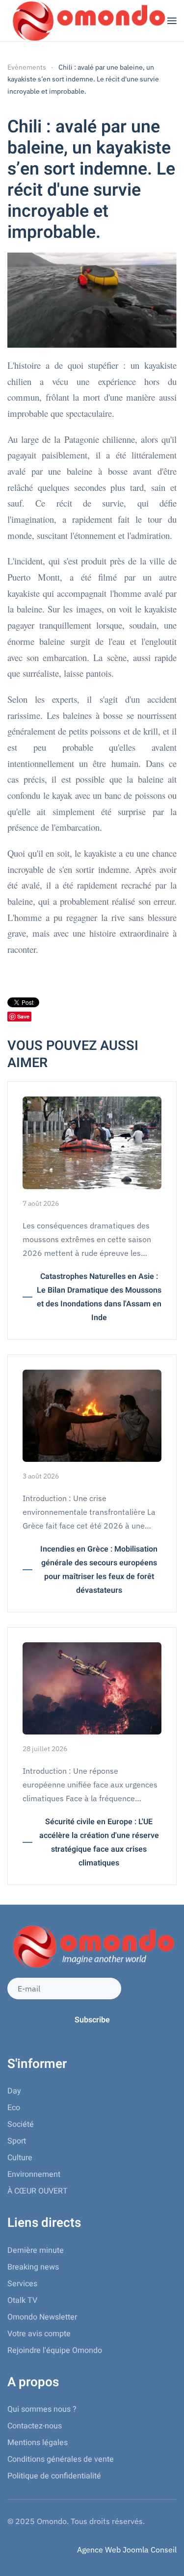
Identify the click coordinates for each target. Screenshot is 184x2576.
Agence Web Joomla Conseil (127, 2550)
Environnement (34, 2174)
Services (22, 2284)
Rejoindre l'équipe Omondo (55, 2350)
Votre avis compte (39, 2334)
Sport (17, 2141)
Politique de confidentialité (54, 2476)
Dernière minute (36, 2250)
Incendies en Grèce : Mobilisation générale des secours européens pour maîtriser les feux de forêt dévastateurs (99, 1570)
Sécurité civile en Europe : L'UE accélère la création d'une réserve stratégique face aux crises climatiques (99, 1842)
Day (14, 2091)
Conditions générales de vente (61, 2459)
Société (21, 2124)
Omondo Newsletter (42, 2317)
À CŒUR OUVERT (38, 2191)
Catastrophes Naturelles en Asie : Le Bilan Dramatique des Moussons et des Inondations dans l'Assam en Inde (99, 1297)
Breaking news (33, 2267)
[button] (172, 21)
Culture (20, 2158)
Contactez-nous (35, 2426)
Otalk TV (22, 2300)
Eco (14, 2108)
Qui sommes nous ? (42, 2409)
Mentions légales (38, 2443)
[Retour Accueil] (87, 21)
